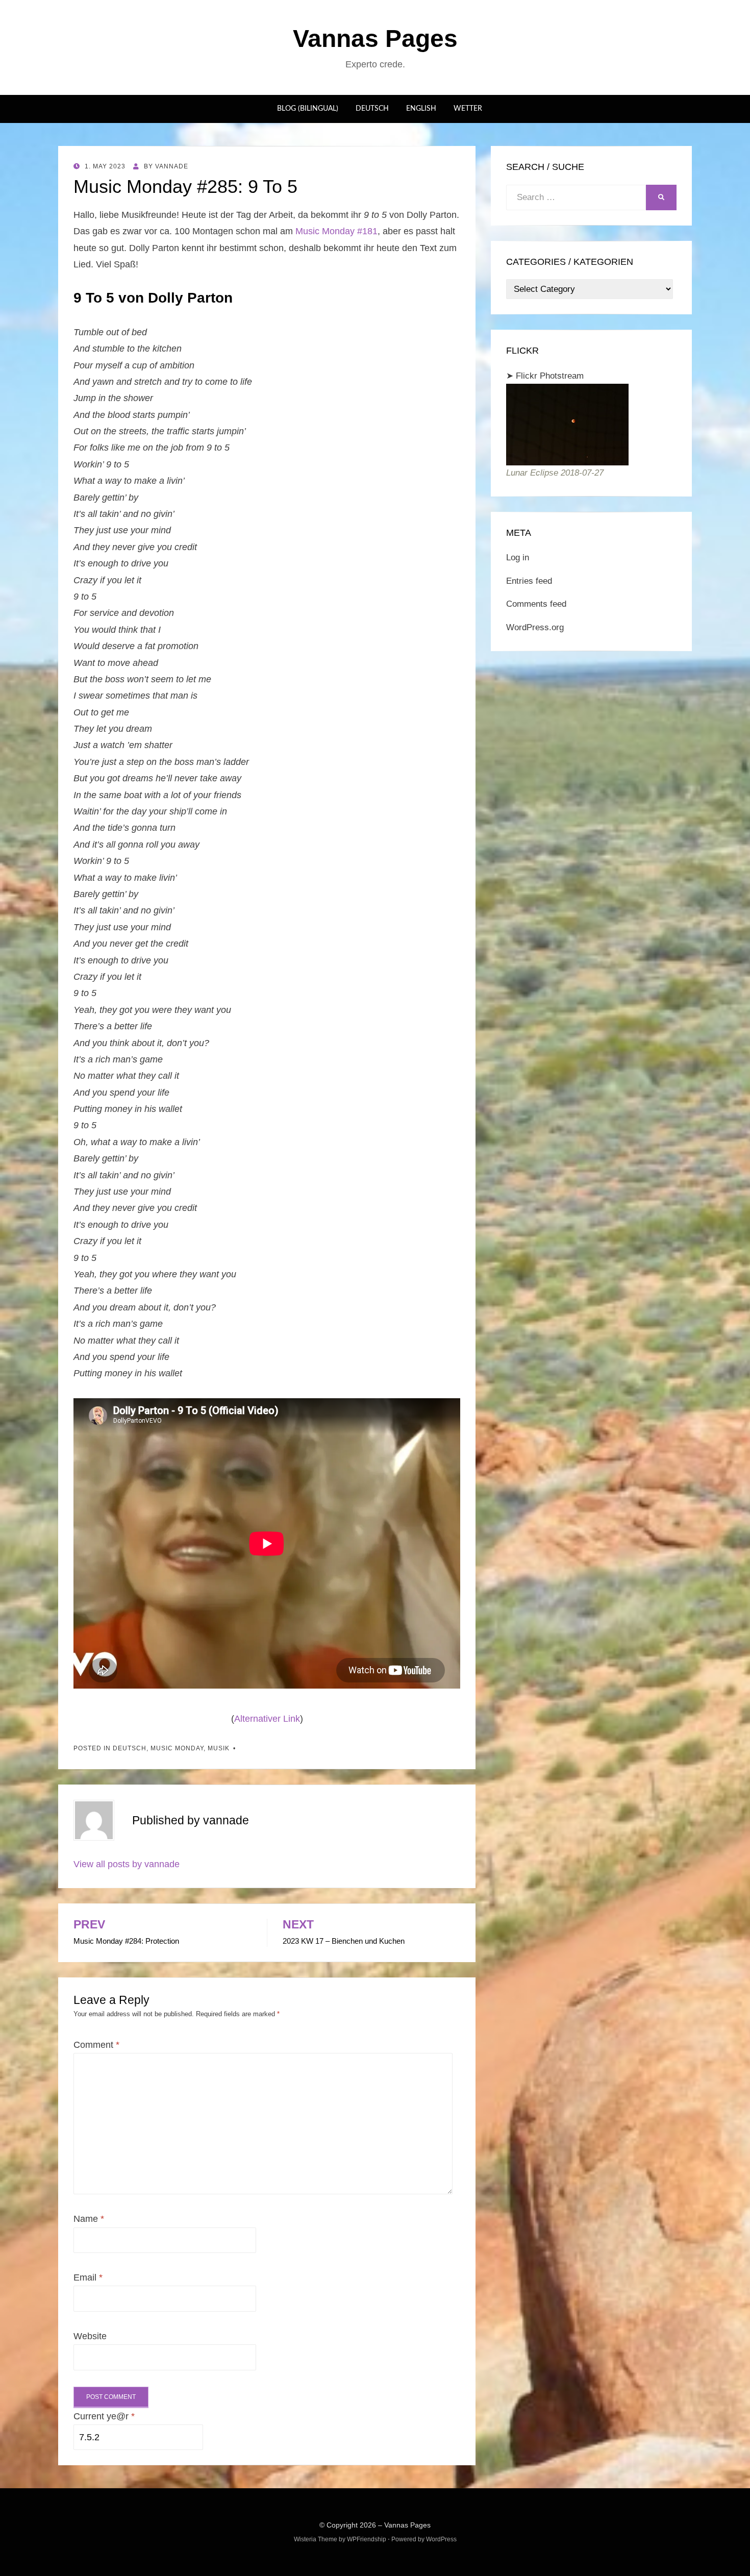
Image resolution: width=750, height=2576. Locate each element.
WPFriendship (367, 2539)
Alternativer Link (267, 1719)
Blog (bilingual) (308, 109)
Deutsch (372, 109)
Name (89, 2219)
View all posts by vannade (127, 1864)
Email (88, 2277)
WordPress (441, 2539)
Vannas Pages (375, 39)
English (421, 109)
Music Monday (177, 1748)
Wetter (468, 109)
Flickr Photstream (550, 376)
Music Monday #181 (336, 231)
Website (90, 2336)
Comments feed (536, 604)
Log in (518, 558)
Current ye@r (104, 2416)
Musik (219, 1748)
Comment (96, 2045)
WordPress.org (535, 627)
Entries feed (529, 581)
